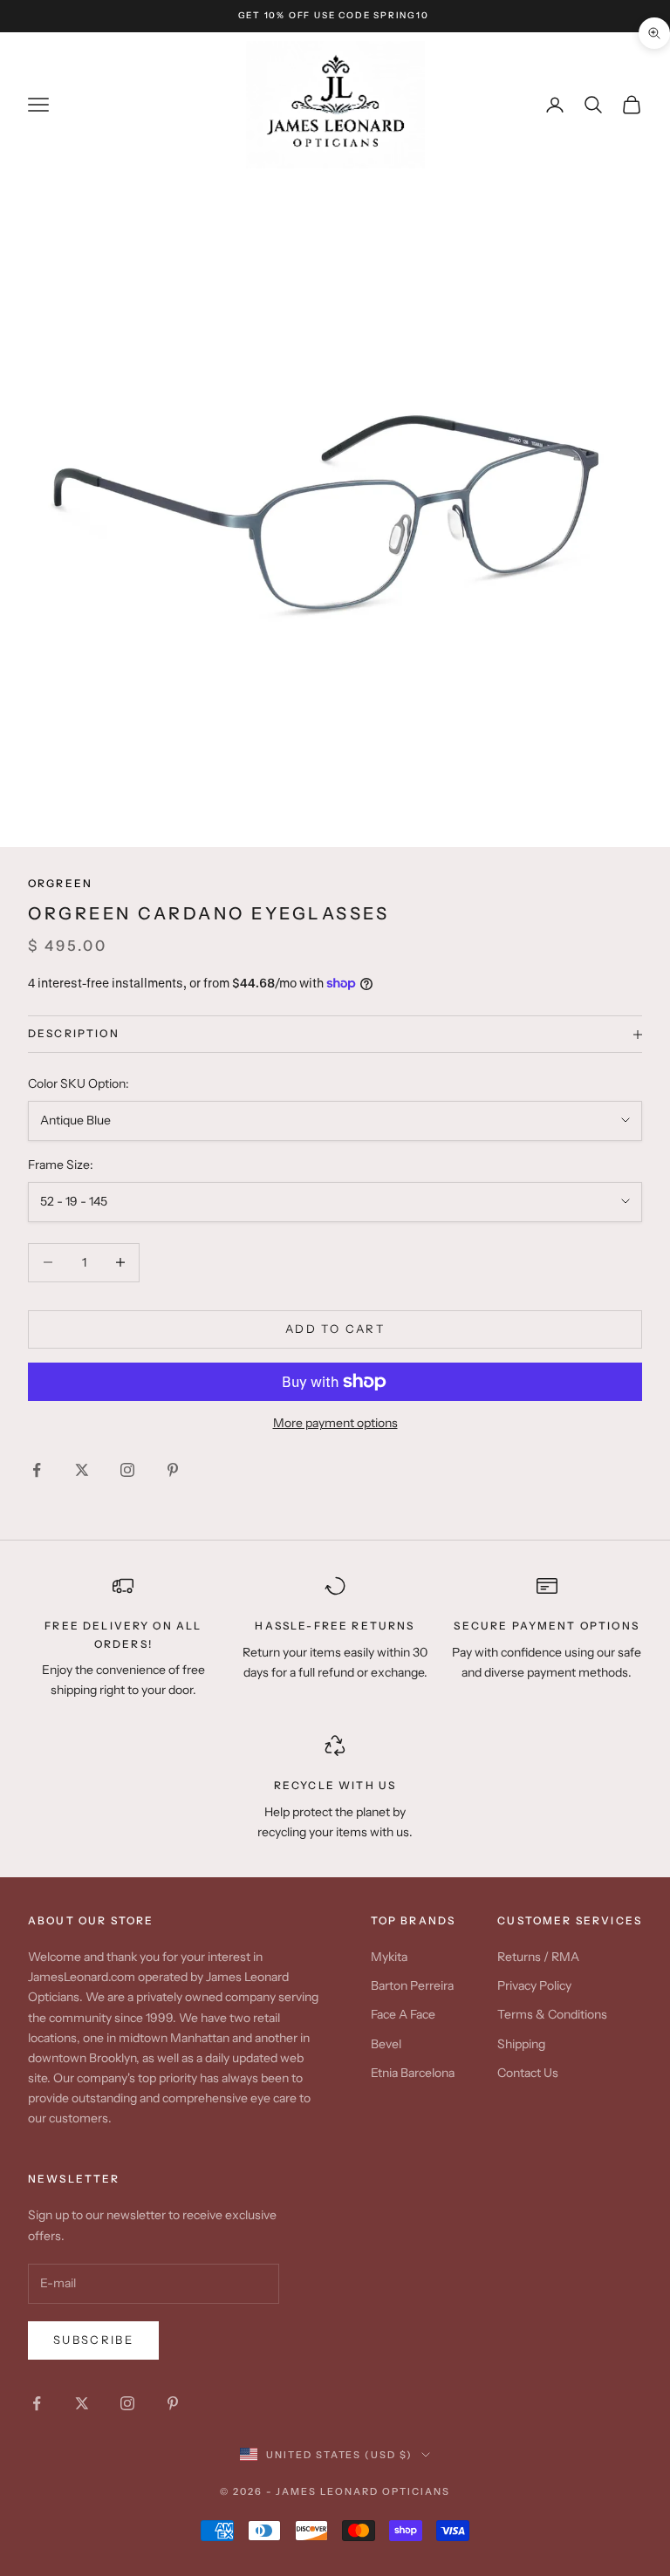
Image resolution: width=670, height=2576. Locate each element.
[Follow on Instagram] (127, 1470)
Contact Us (528, 2073)
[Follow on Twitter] (82, 1470)
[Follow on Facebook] (37, 1470)
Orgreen (60, 883)
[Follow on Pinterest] (173, 1470)
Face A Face (403, 2014)
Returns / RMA (538, 1957)
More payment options (335, 1423)
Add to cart (335, 1329)
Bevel (386, 2044)
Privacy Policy (534, 1985)
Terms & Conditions (552, 2014)
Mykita (389, 1957)
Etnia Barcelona (413, 2073)
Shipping (521, 2044)
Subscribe (93, 2340)
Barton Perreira (412, 1985)
